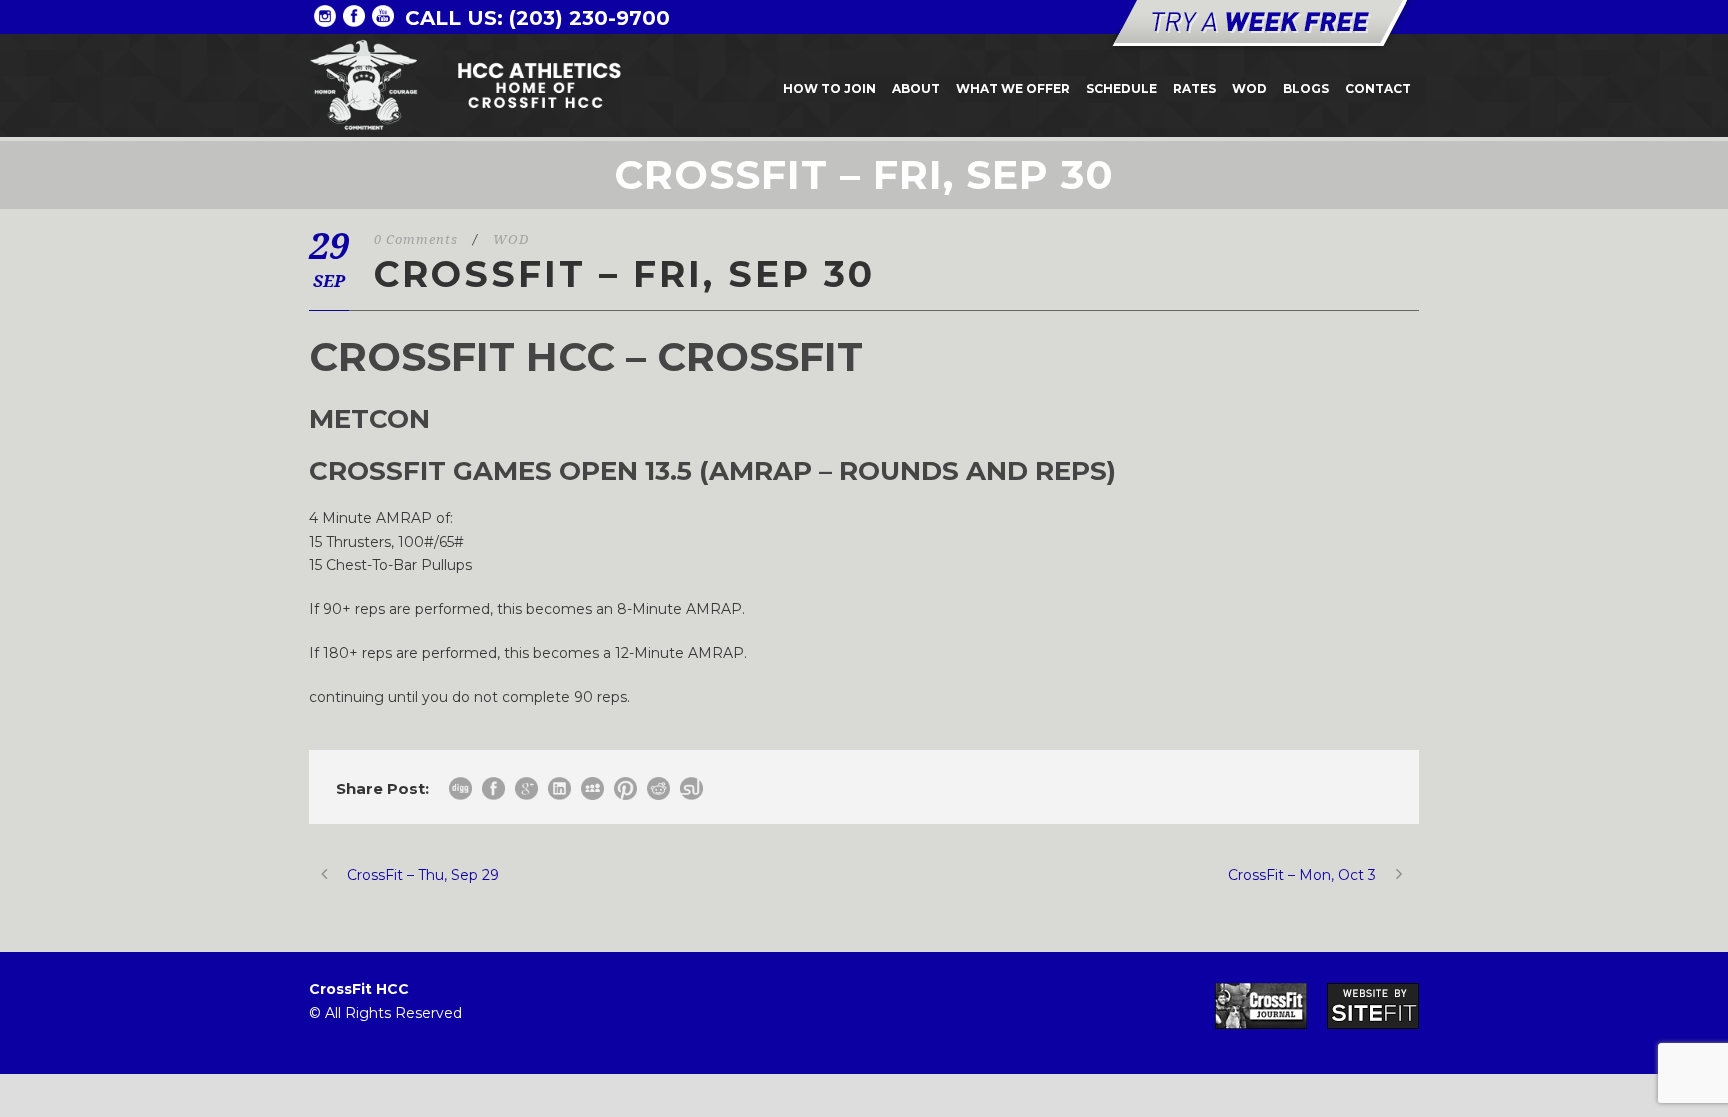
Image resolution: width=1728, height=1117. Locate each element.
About (916, 88)
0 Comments (416, 239)
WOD (1249, 88)
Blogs (1306, 88)
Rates (1194, 88)
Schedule (1121, 88)
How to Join (829, 88)
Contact (1378, 88)
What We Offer (1013, 88)
